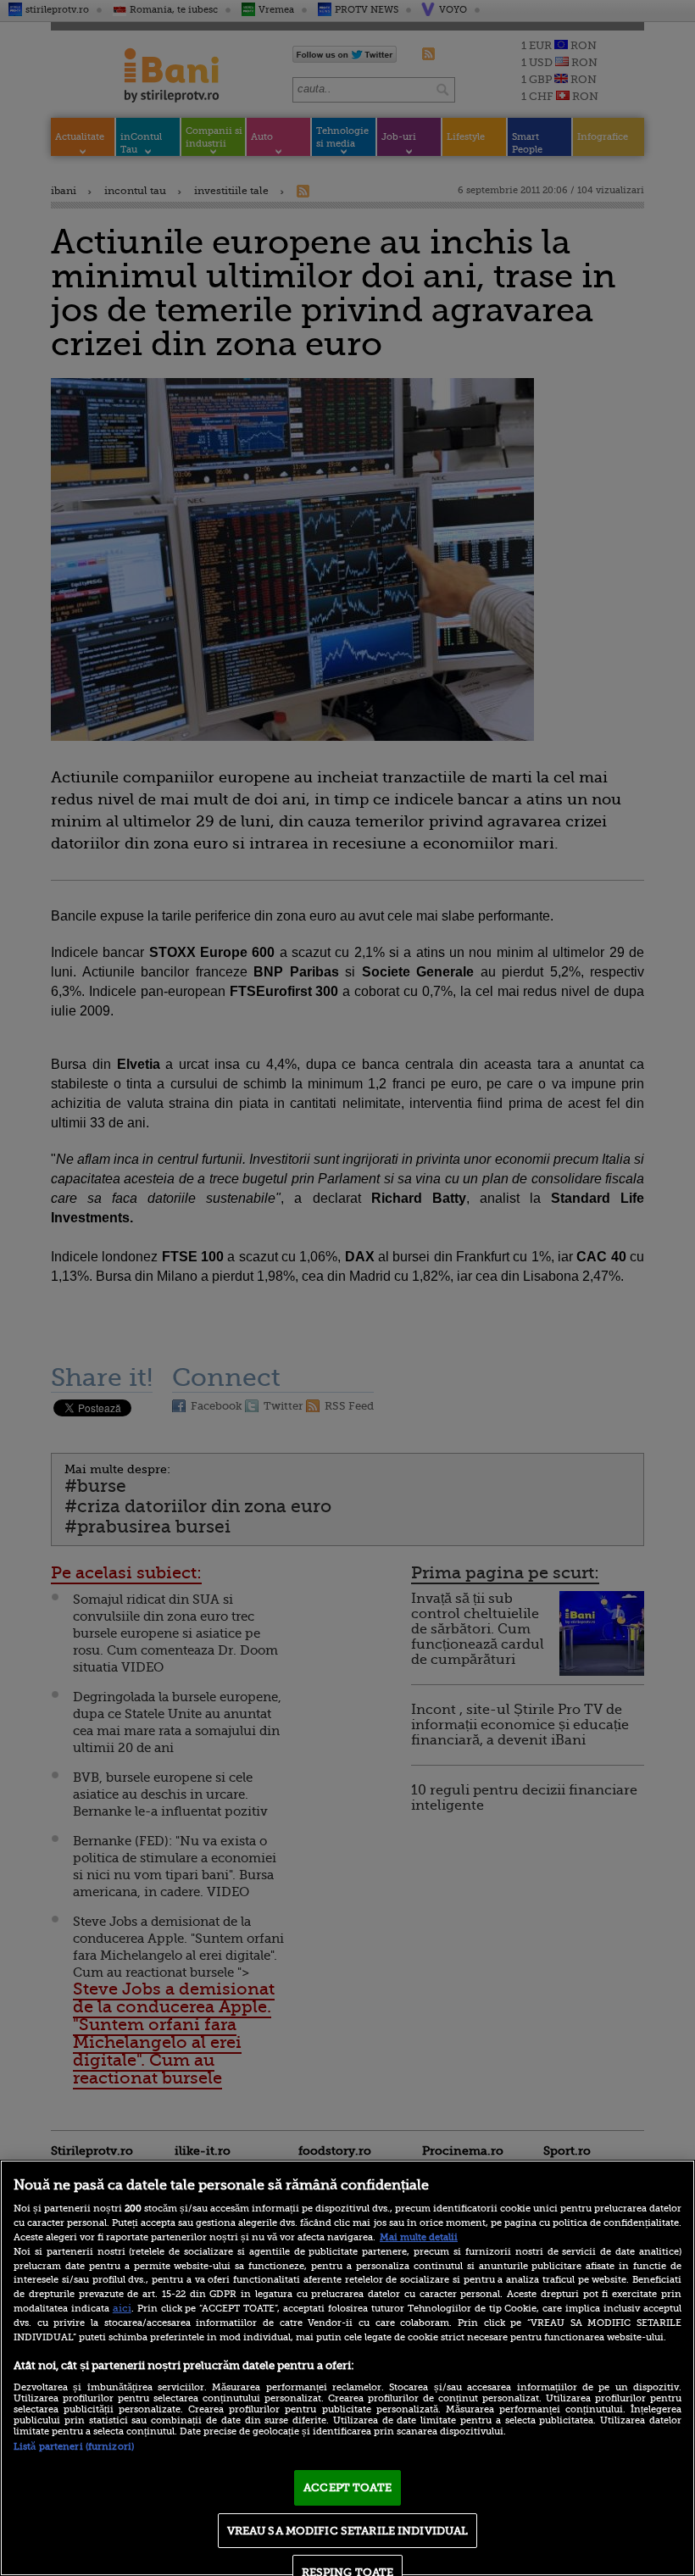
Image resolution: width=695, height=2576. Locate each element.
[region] (347, 2368)
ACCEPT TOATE (347, 2487)
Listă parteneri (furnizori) (74, 2447)
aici (122, 2308)
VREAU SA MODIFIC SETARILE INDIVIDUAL (348, 2531)
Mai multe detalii (419, 2237)
